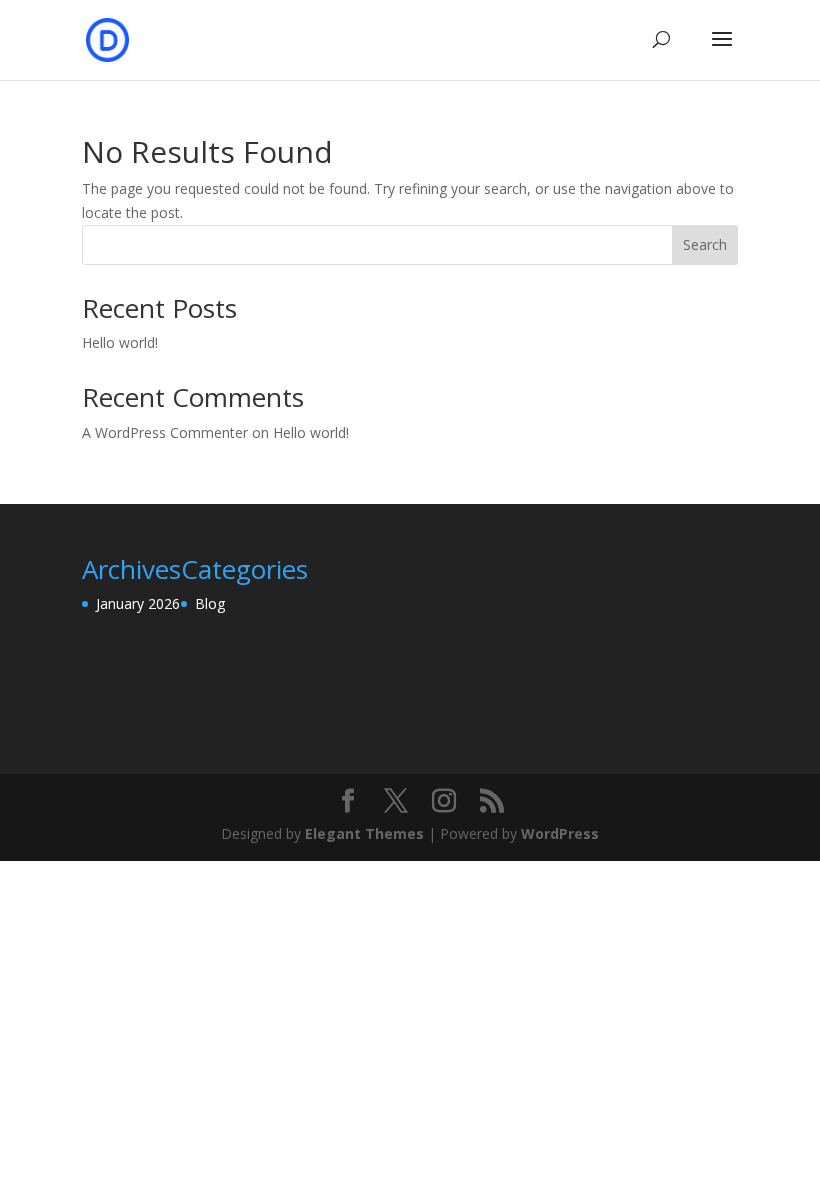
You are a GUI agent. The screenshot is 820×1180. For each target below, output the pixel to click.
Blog (210, 603)
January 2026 (138, 603)
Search (705, 244)
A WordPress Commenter (165, 432)
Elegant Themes (364, 833)
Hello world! (120, 342)
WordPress (560, 833)
